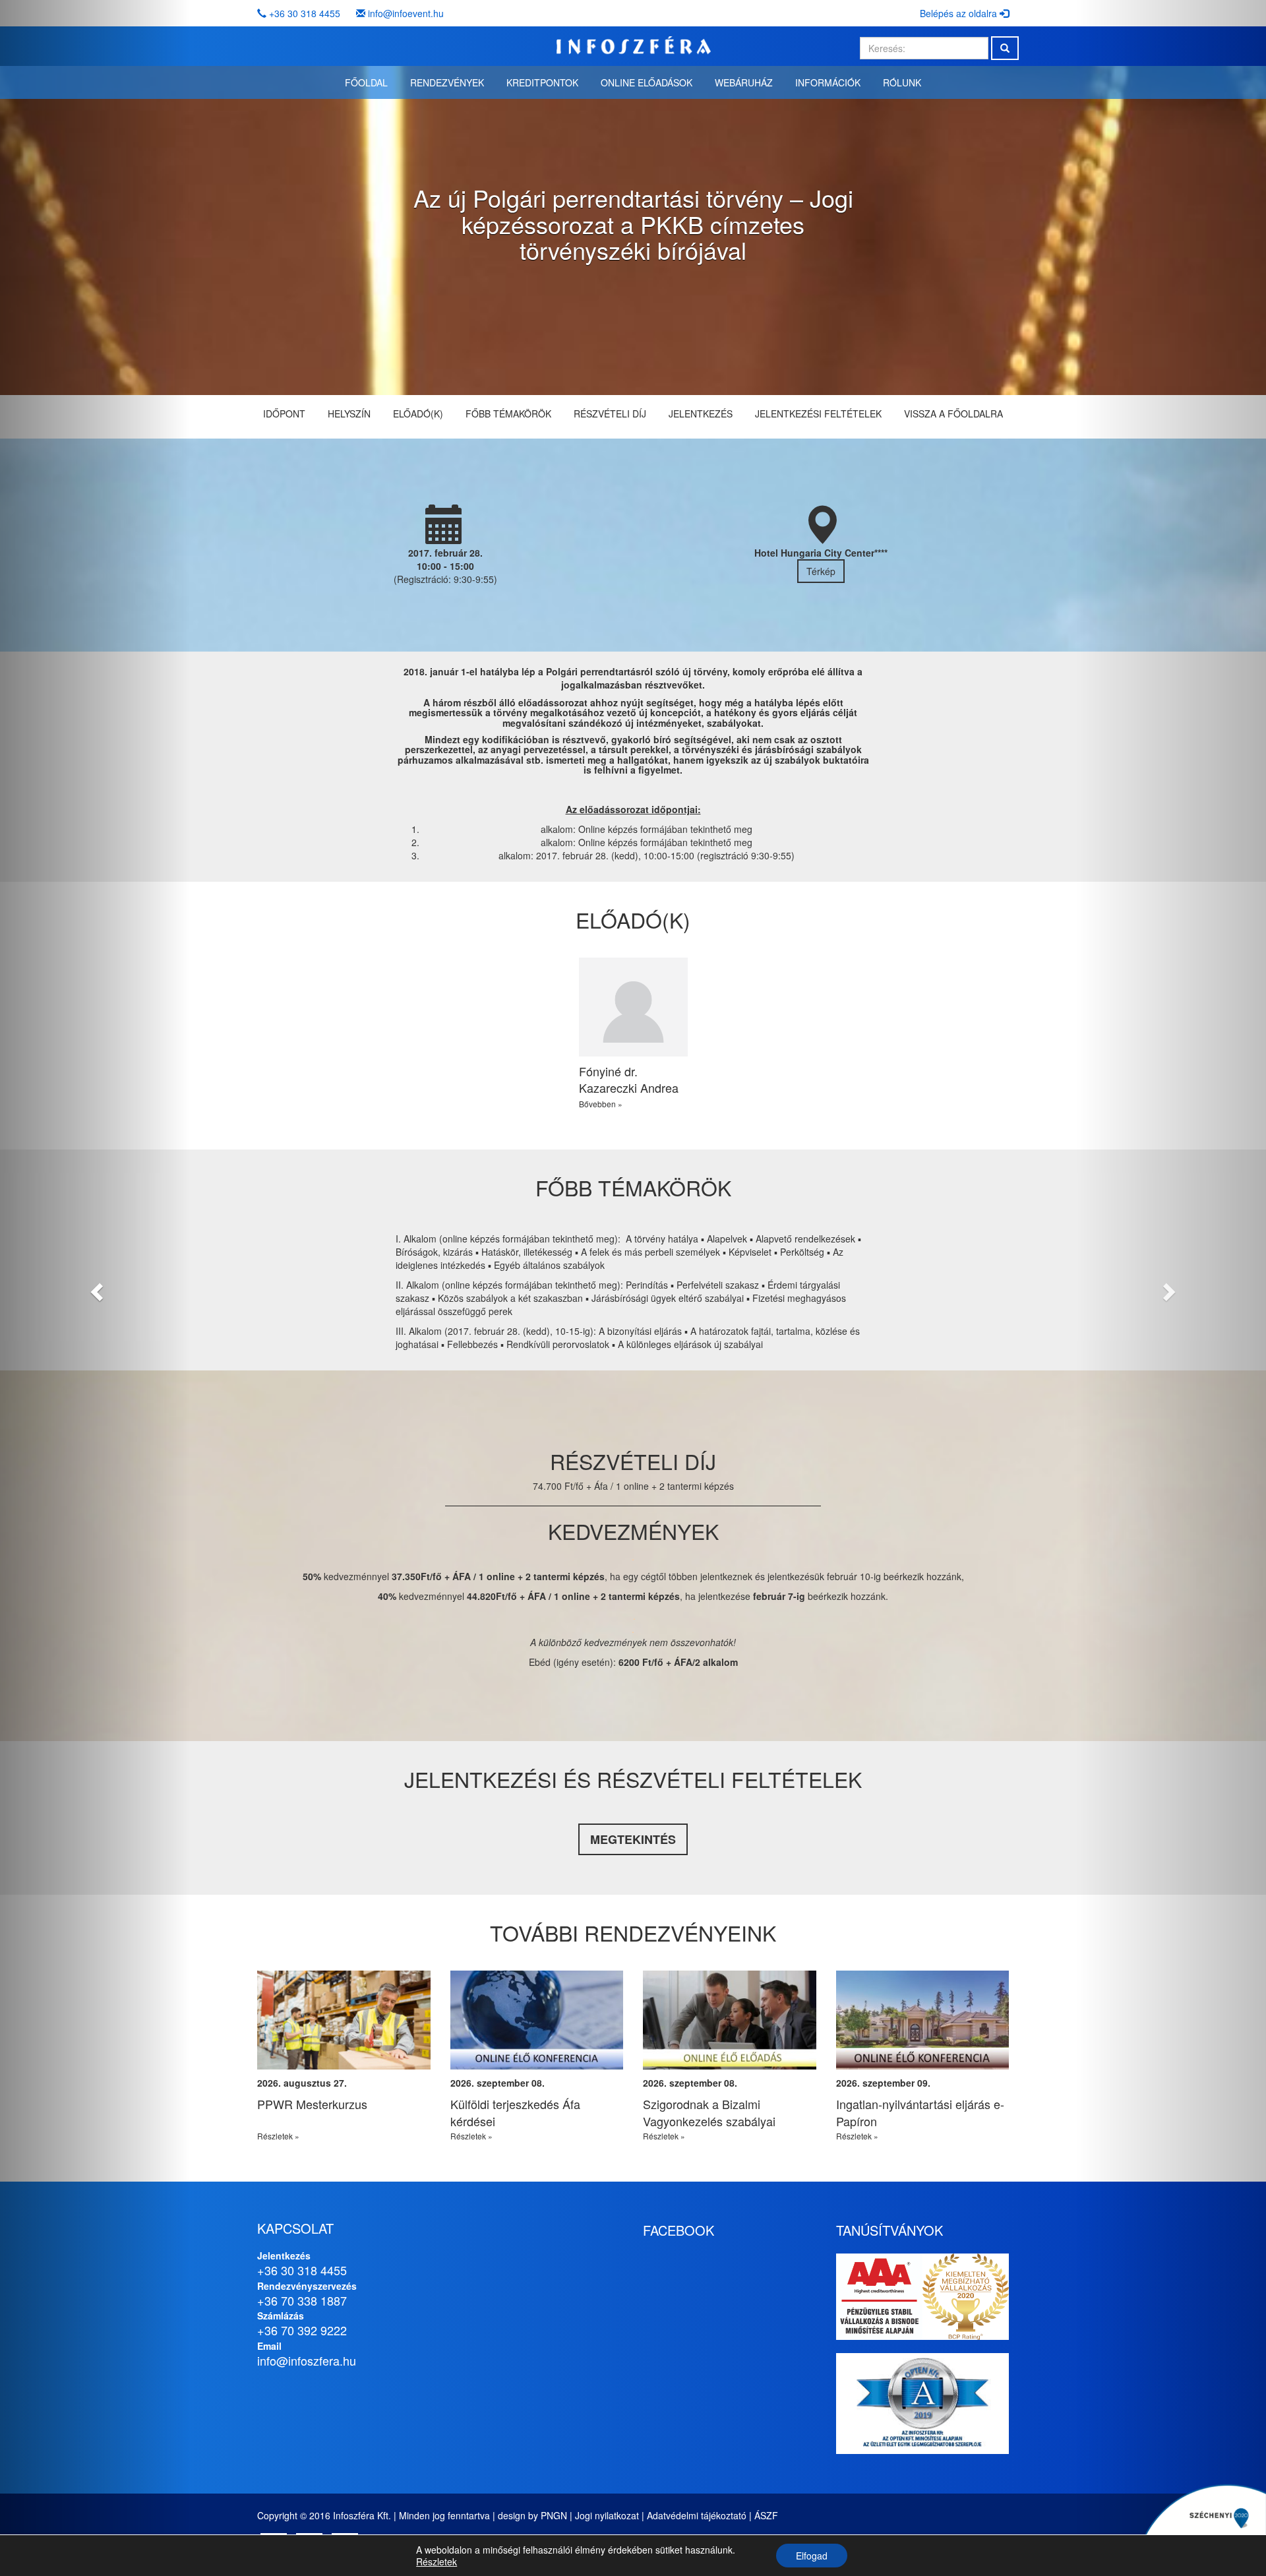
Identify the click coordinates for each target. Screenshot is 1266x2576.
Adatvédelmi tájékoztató (697, 2515)
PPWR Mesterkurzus (312, 2104)
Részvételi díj (610, 414)
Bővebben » (601, 1104)
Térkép (821, 571)
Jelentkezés (701, 414)
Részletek (437, 2561)
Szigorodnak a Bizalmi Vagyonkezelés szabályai (709, 2112)
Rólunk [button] (902, 82)
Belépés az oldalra (960, 13)
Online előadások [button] (647, 82)
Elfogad (812, 2556)
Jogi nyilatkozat (607, 2515)
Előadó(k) (418, 414)
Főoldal (366, 82)
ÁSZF (766, 2515)
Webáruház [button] (744, 82)
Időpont (284, 414)
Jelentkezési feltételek (818, 414)
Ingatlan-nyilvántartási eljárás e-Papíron (920, 2112)
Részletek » (278, 2136)
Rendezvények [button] (447, 82)
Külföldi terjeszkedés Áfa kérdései (515, 2112)
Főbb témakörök (508, 414)
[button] (95, 1288)
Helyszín (349, 414)
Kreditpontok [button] (542, 82)
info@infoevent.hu (406, 13)
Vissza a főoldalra (953, 414)
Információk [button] (828, 82)
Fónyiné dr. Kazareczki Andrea (629, 1080)
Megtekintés (633, 1839)
